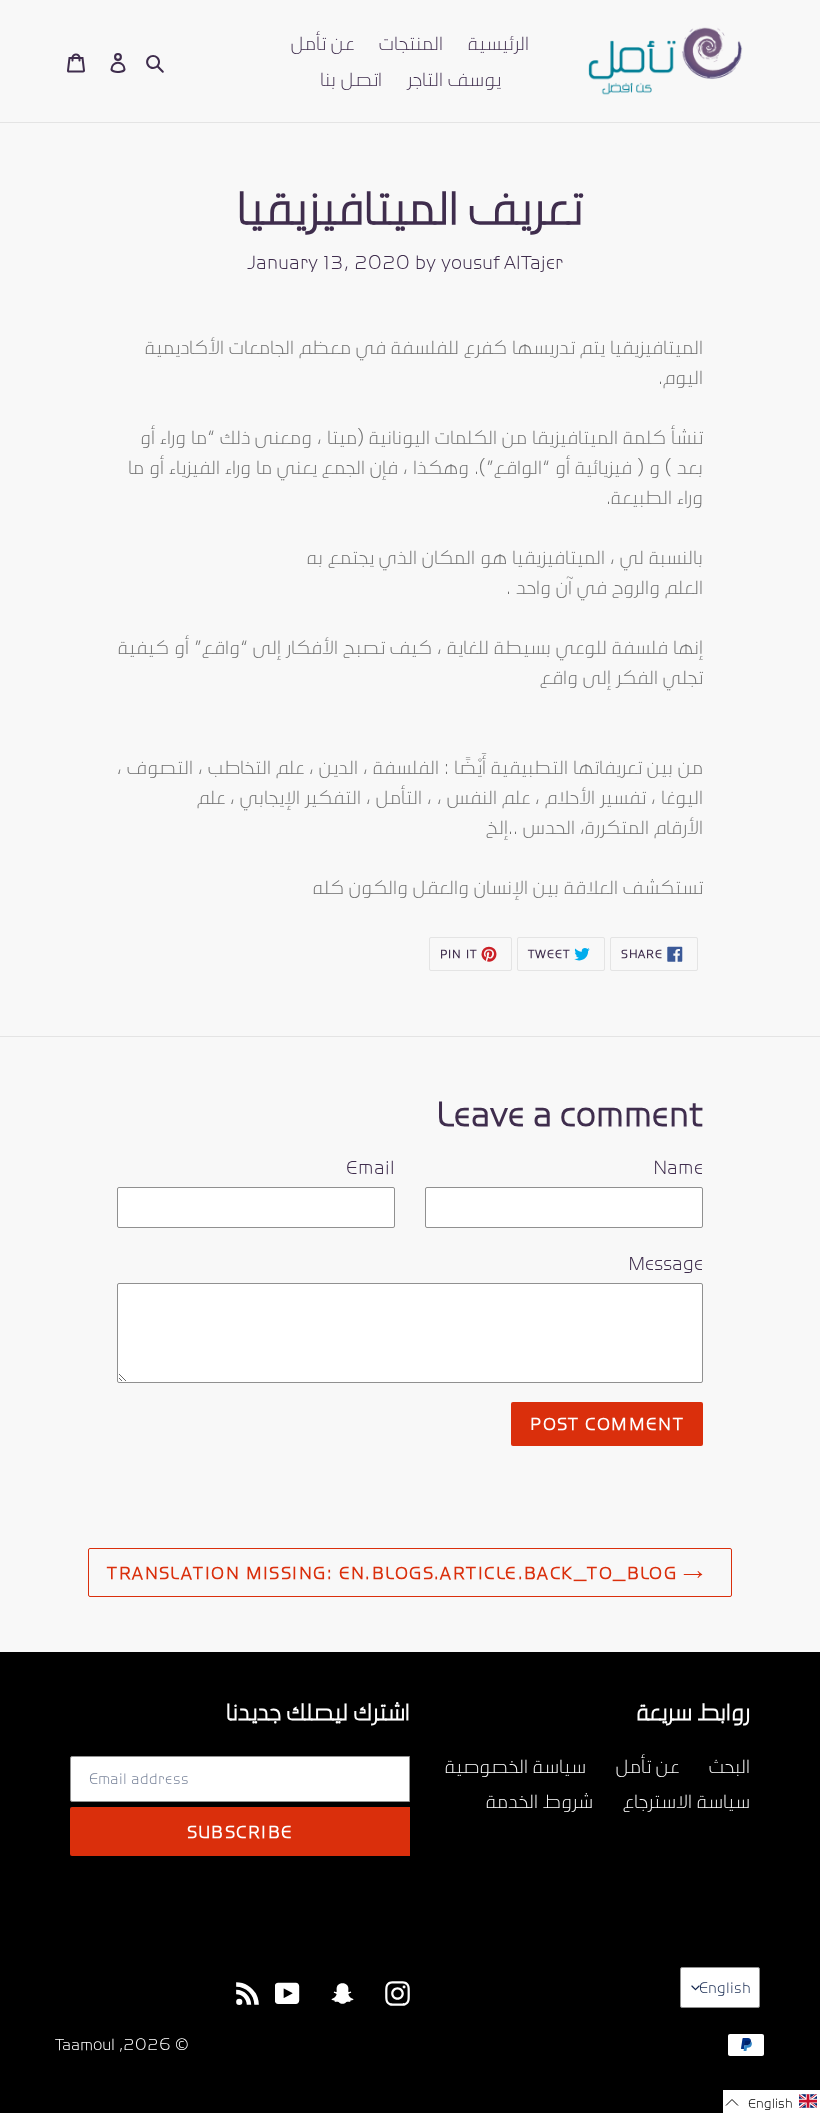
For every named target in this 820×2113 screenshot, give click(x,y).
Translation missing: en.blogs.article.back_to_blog (394, 1572)
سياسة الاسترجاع (686, 1800)
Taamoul (85, 2044)
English (725, 1987)
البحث (729, 1765)
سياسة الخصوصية (515, 1765)
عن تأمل (647, 1765)
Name (678, 1167)
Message (665, 1263)
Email (370, 1167)
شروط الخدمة (539, 1800)
